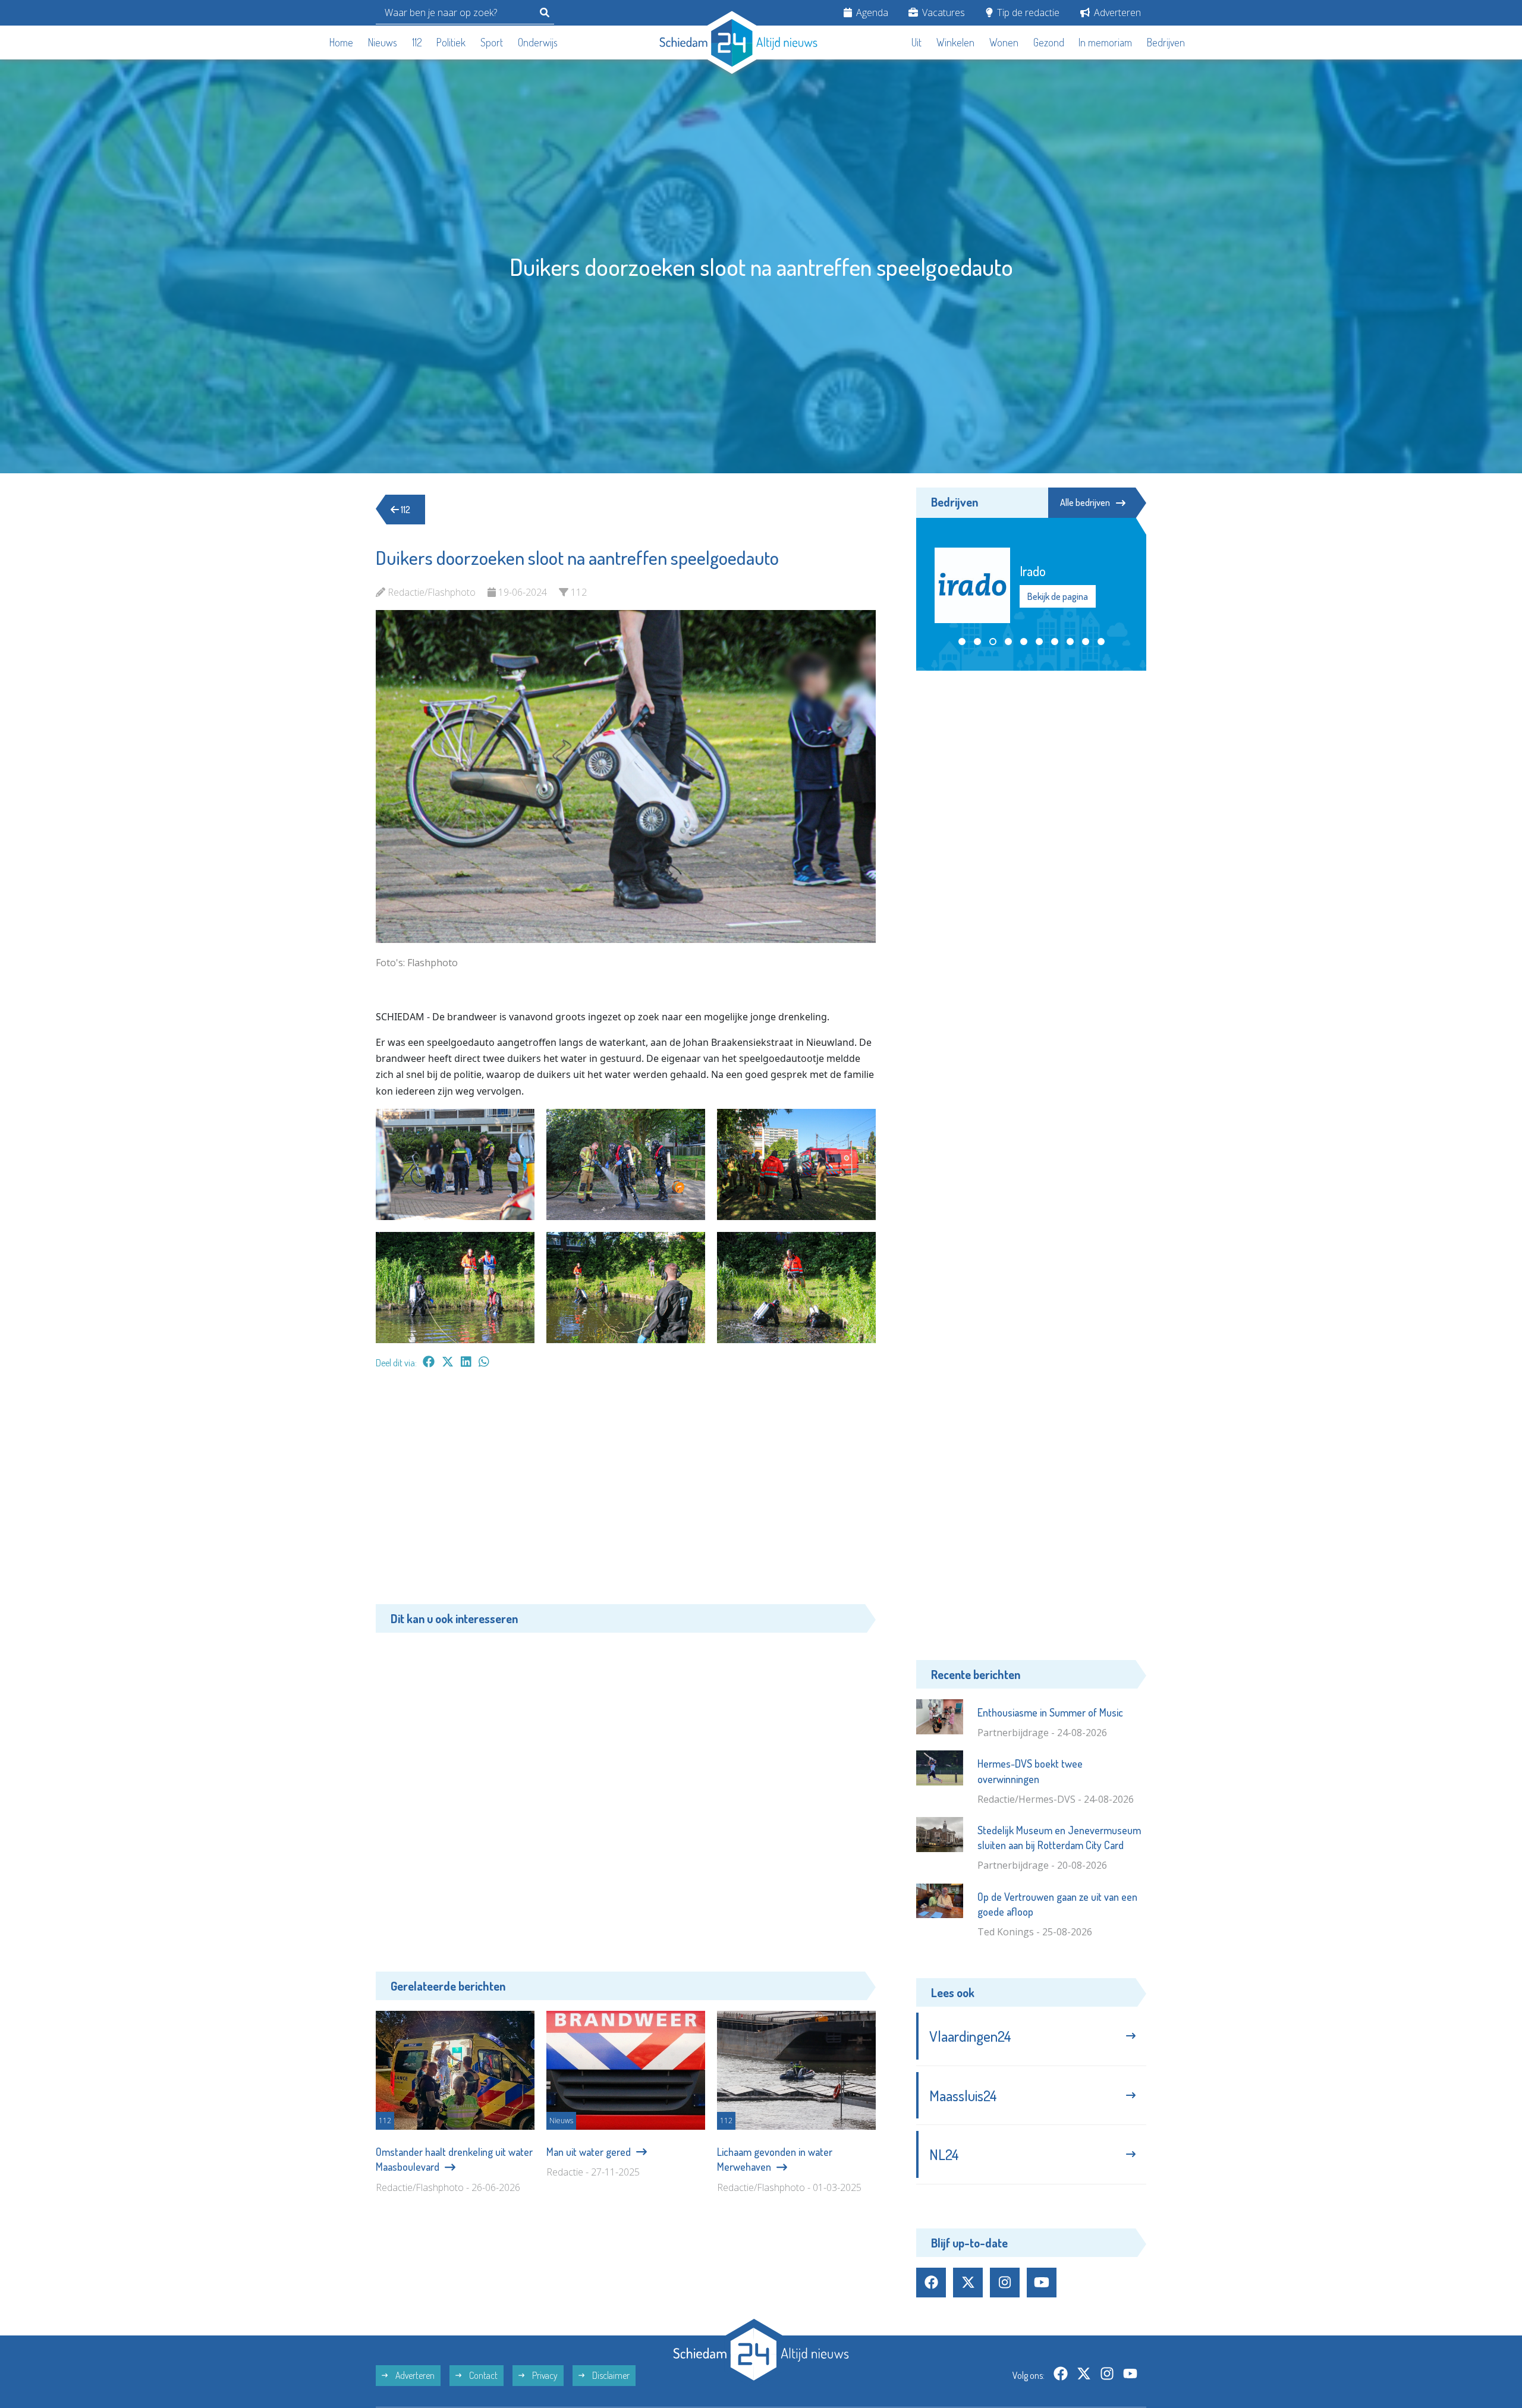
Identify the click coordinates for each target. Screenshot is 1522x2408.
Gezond (1049, 42)
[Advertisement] (626, 1492)
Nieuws (383, 42)
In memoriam (1105, 42)
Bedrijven (1166, 42)
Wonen (1004, 42)
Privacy (544, 2375)
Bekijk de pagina (1057, 596)
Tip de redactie (1027, 12)
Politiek (451, 42)
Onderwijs (538, 42)
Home (341, 42)
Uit (916, 42)
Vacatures (942, 12)
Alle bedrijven (1085, 502)
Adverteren (1116, 12)
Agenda (871, 12)
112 (417, 42)
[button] (962, 642)
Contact (482, 2375)
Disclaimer (610, 2375)
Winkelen (955, 42)
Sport (492, 42)
